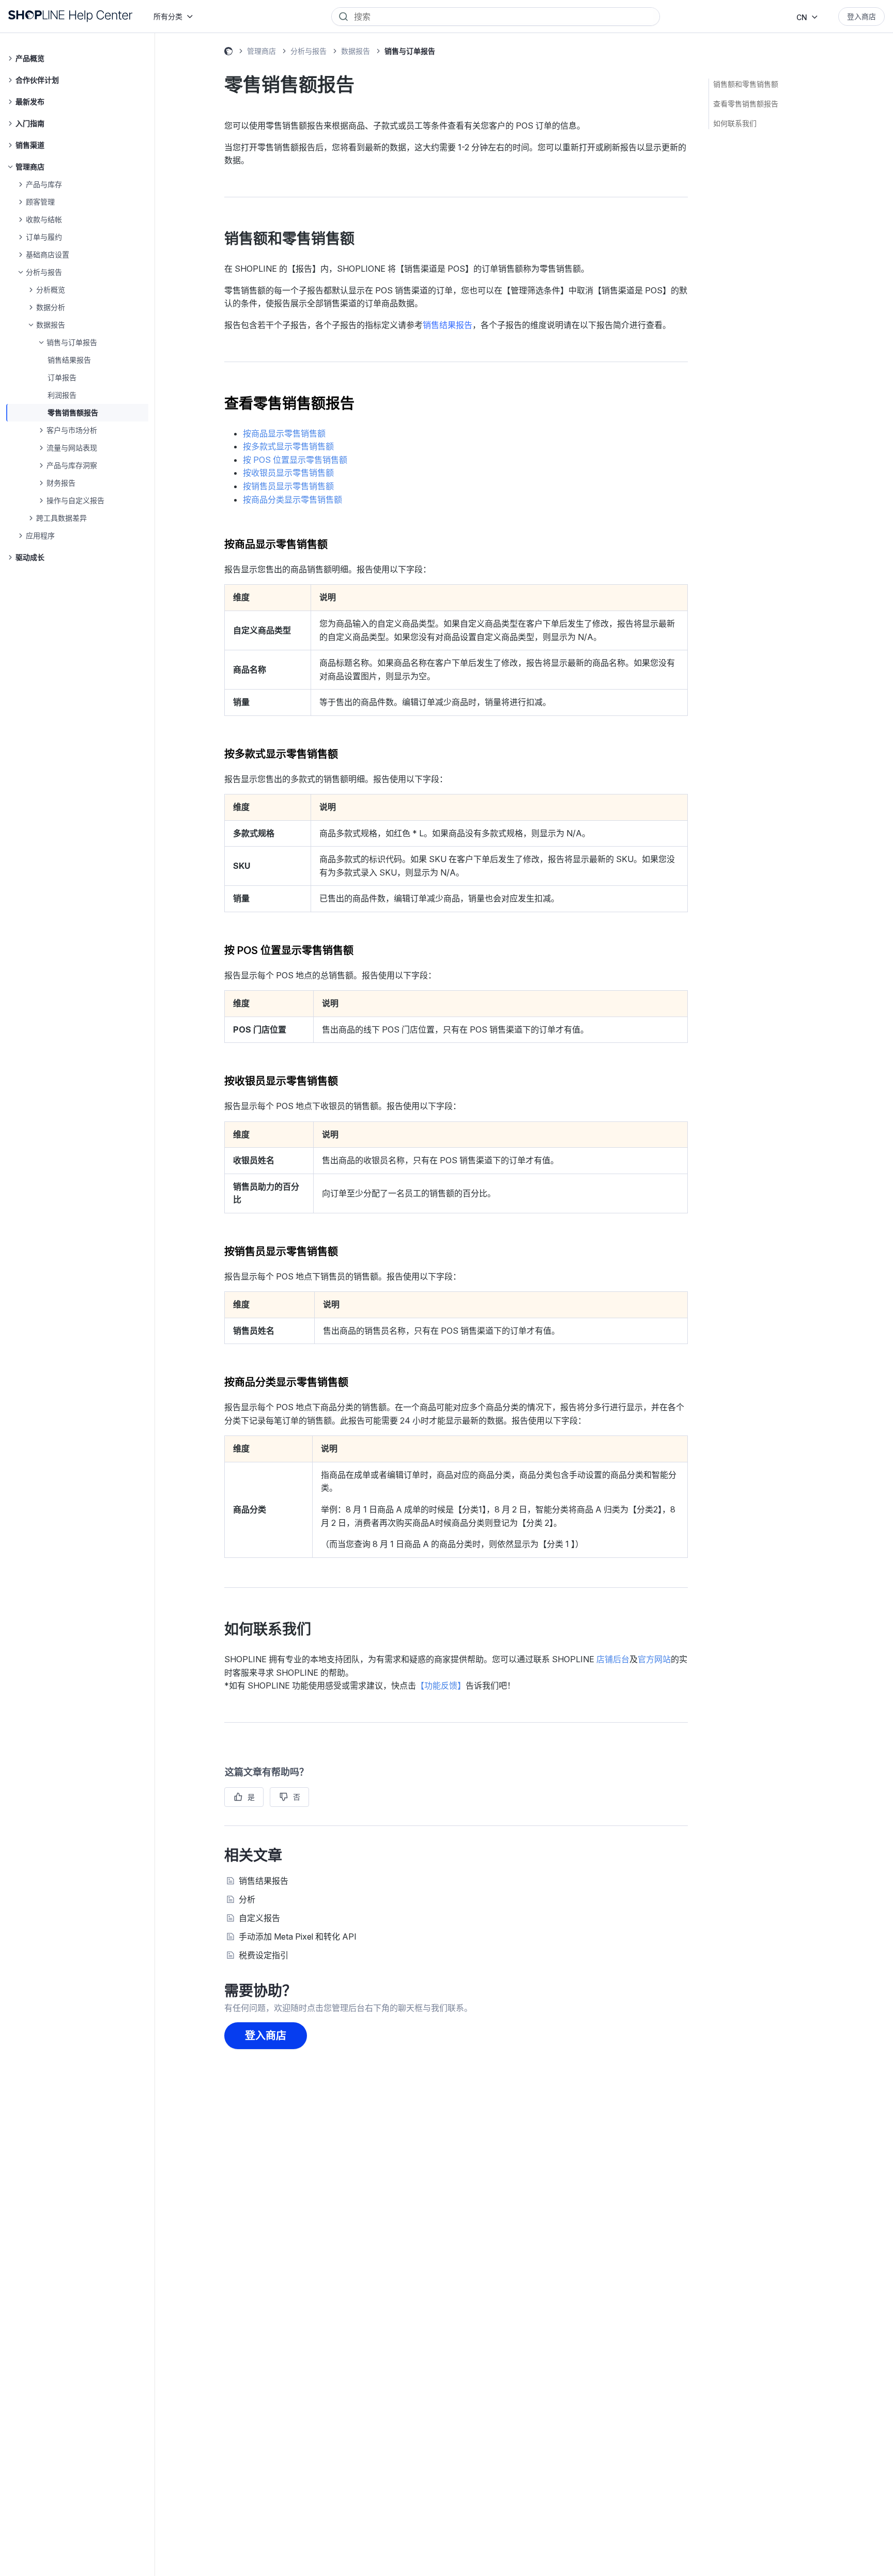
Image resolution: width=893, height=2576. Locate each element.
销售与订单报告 (410, 51)
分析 (247, 1899)
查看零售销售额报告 (746, 104)
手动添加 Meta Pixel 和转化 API (298, 1937)
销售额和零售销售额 (746, 84)
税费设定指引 (264, 1955)
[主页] (71, 16)
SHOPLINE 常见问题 (228, 53)
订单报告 (62, 377)
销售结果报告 (69, 360)
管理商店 (261, 51)
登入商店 (861, 16)
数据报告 (356, 51)
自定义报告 (259, 1918)
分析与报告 (309, 51)
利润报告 (62, 395)
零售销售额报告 (73, 412)
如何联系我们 (735, 123)
